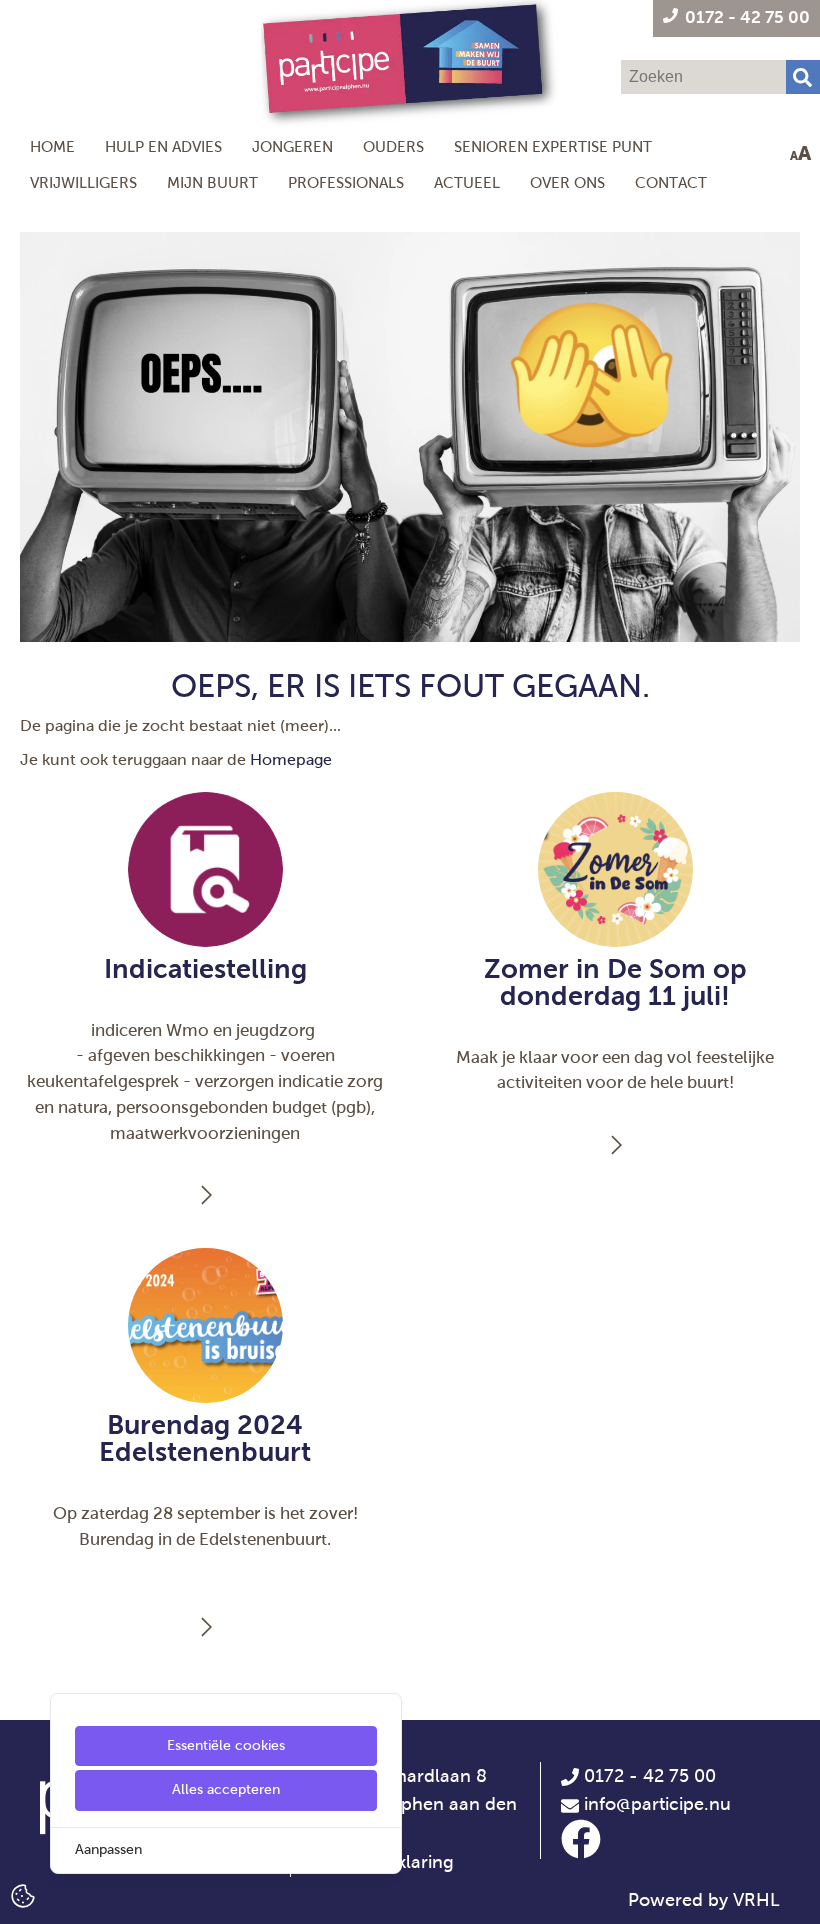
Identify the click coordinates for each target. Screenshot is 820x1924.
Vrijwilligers (83, 182)
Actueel (467, 182)
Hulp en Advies (163, 146)
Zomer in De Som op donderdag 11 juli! (615, 982)
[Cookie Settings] (23, 1894)
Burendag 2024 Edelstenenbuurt (205, 1438)
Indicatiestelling (205, 969)
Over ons (567, 182)
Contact (671, 182)
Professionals (346, 182)
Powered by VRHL (704, 1900)
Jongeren (292, 146)
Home (52, 146)
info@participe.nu (657, 1804)
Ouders (393, 146)
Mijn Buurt (212, 182)
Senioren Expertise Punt (553, 146)
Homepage (291, 759)
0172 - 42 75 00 (647, 1776)
